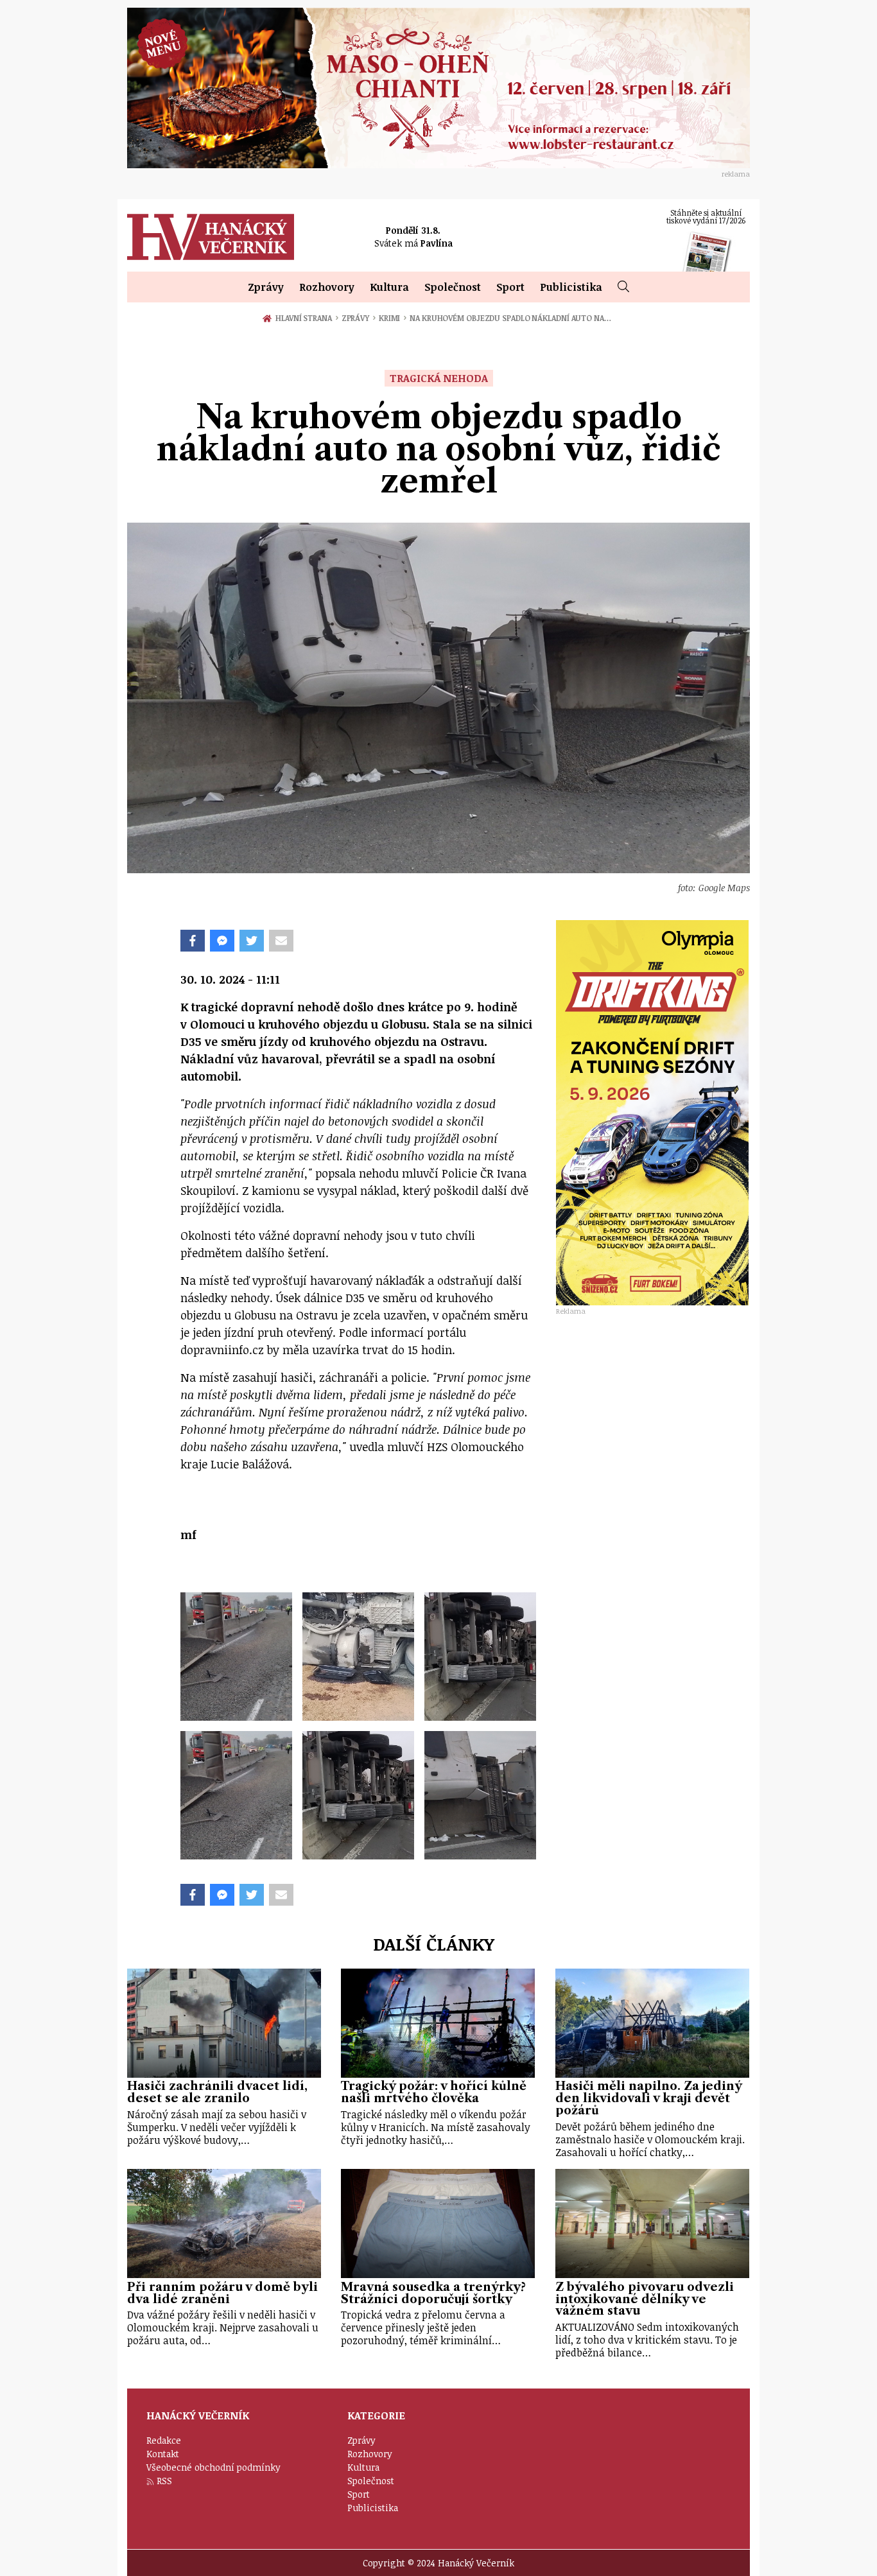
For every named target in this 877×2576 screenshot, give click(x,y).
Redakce (164, 2440)
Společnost (453, 287)
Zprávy (266, 287)
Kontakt (163, 2454)
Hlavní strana (306, 318)
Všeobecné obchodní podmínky (213, 2467)
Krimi (393, 318)
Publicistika (571, 287)
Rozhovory (327, 287)
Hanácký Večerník (211, 237)
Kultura (389, 287)
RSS (164, 2481)
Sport (510, 287)
